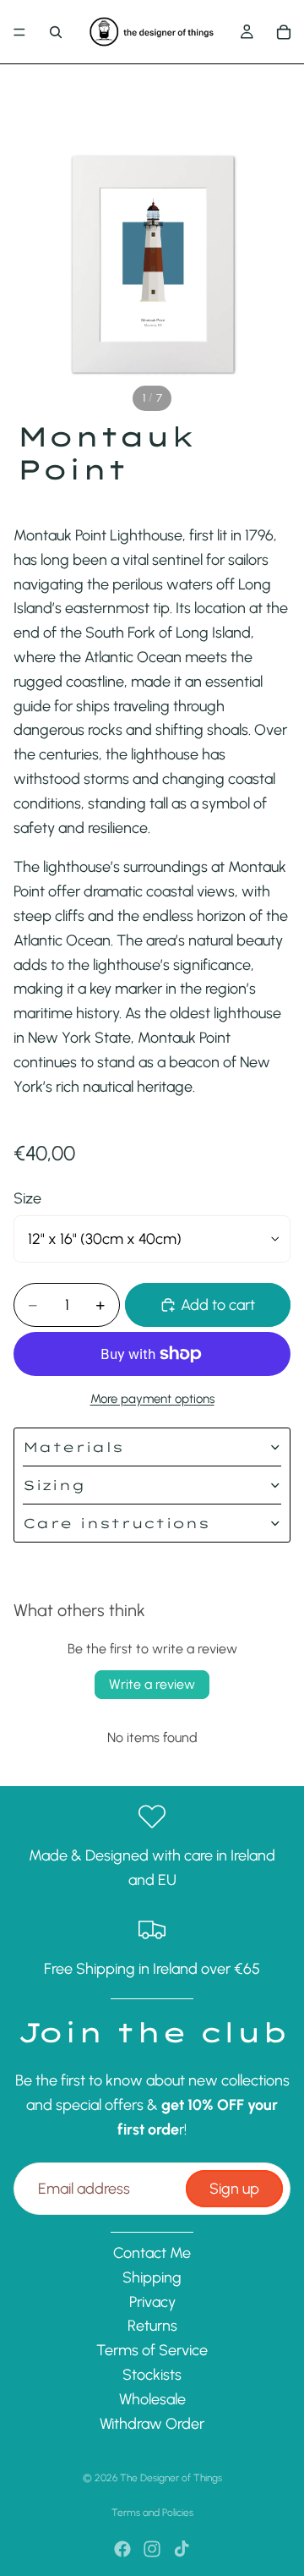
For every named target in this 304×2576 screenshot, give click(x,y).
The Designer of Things (171, 2478)
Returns (152, 2327)
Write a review (152, 1684)
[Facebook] (122, 2549)
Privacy (152, 2302)
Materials (73, 1447)
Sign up (234, 2189)
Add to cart (218, 1305)
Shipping (152, 2277)
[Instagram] (152, 2549)
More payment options (152, 1399)
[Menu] (19, 32)
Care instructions (116, 1523)
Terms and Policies (152, 2513)
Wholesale (152, 2399)
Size (27, 1198)
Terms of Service (152, 2351)
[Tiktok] (182, 2549)
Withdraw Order (152, 2424)
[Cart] (284, 32)
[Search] (56, 32)
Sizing (54, 1485)
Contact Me (152, 2253)
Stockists (152, 2375)
